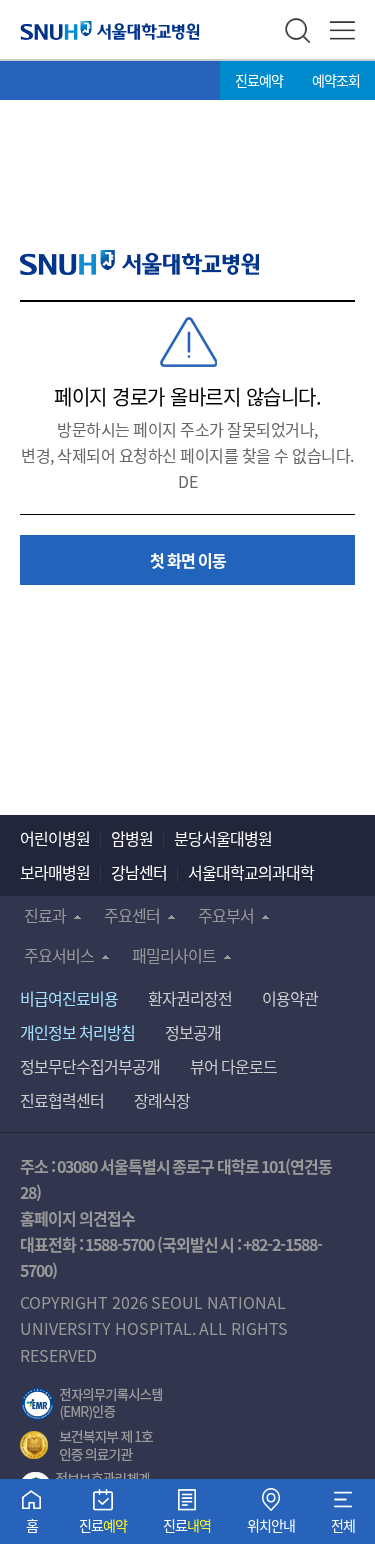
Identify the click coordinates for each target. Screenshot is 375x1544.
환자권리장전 (190, 998)
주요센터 (132, 915)
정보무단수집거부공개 (90, 1066)
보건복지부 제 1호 (86, 1446)
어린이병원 (55, 838)
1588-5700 (119, 1244)
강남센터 (139, 872)
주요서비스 (59, 955)
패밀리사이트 (174, 955)
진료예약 (259, 80)
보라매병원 (55, 872)
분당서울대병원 (223, 838)
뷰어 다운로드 (233, 1066)
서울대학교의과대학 (251, 872)
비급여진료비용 (69, 998)
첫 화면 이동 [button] (188, 560)
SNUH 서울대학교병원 (139, 262)
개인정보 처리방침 (77, 1032)
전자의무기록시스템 (92, 1404)
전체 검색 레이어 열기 (297, 30)
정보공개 (193, 1032)
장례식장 (162, 1100)
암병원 (132, 838)
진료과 (45, 915)
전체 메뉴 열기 (342, 30)
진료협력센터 (62, 1100)
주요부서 (226, 915)
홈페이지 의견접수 (77, 1218)
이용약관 (290, 998)
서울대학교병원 (110, 30)
